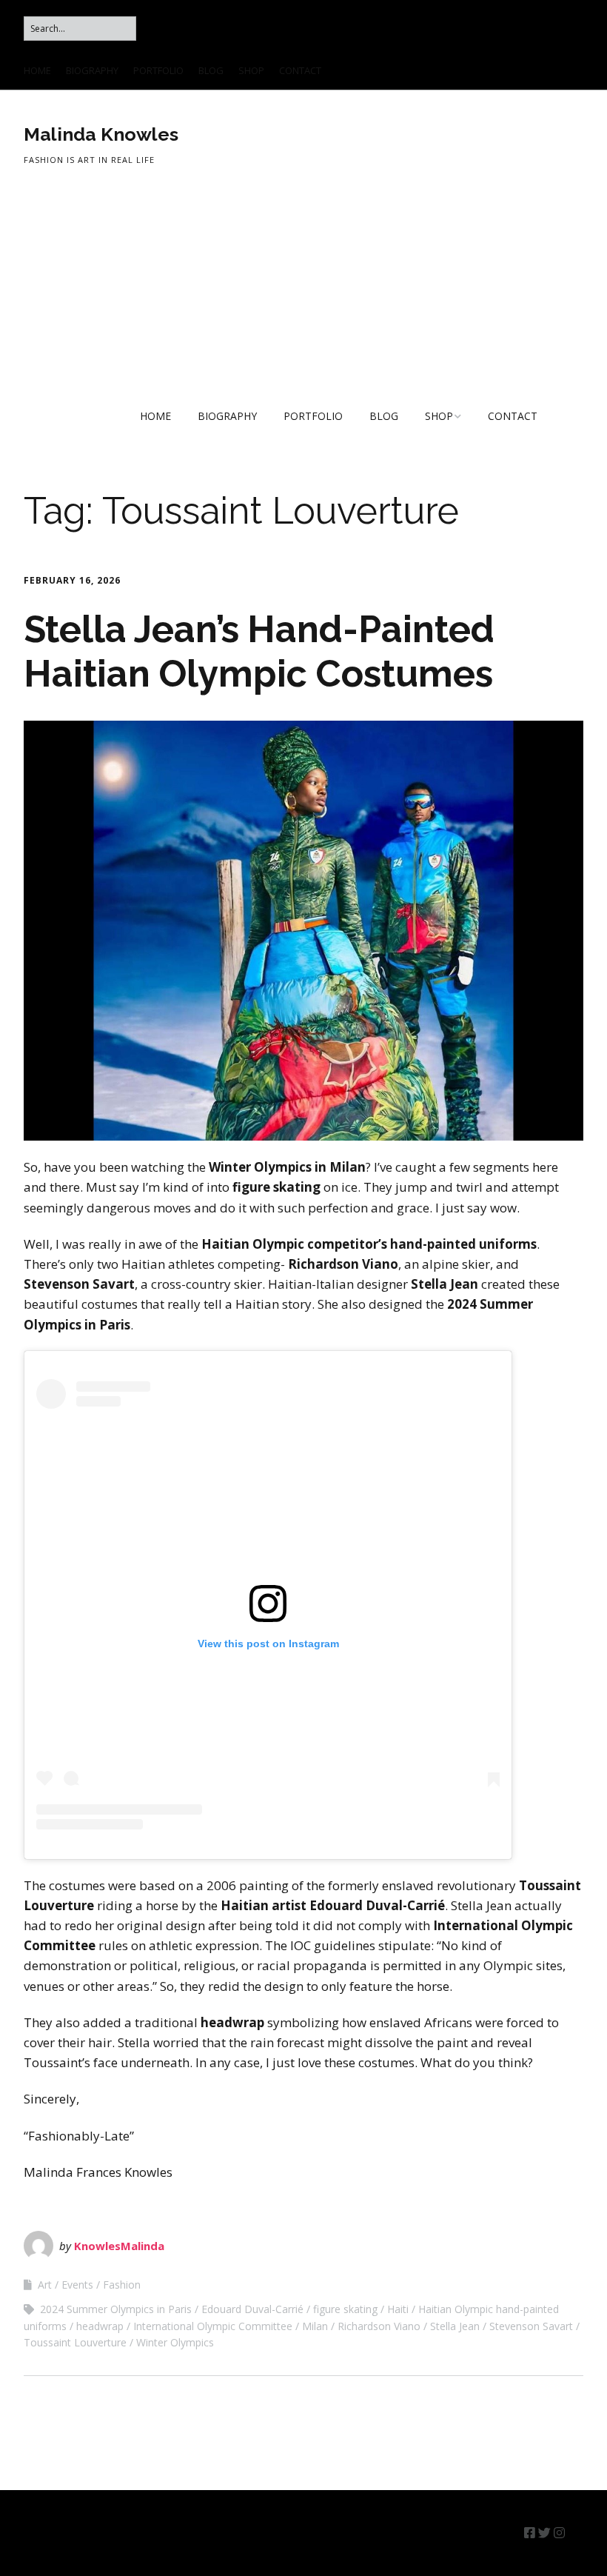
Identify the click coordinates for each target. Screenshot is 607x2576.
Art (45, 2285)
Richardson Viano (379, 2326)
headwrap (100, 2326)
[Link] (576, 2533)
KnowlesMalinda (119, 2246)
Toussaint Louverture (75, 2342)
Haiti (398, 2309)
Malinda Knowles (101, 134)
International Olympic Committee (213, 2326)
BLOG (211, 70)
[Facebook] (530, 2533)
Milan (315, 2326)
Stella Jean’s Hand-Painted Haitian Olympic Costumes (259, 651)
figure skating (345, 2309)
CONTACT (300, 70)
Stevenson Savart (531, 2326)
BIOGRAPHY (92, 70)
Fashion (122, 2285)
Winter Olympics (175, 2342)
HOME (37, 70)
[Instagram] (559, 2533)
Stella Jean (455, 2326)
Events (77, 2285)
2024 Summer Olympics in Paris (116, 2309)
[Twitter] (544, 2533)
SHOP (251, 70)
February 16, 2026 (72, 580)
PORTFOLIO (158, 70)
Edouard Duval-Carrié (252, 2309)
